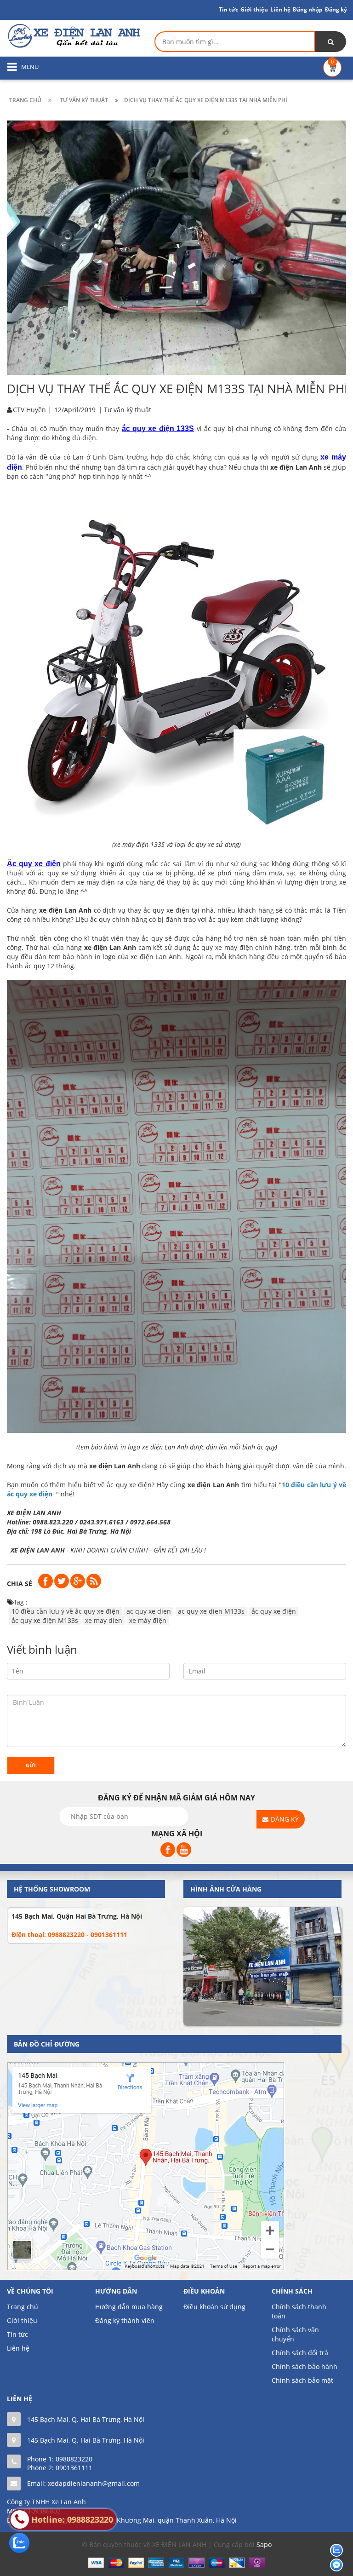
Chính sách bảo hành (305, 2366)
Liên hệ (18, 2348)
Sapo (264, 2544)
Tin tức (17, 2334)
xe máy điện (148, 1620)
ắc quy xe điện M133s (45, 1620)
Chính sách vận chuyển (295, 2334)
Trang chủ (23, 2307)
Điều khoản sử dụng (214, 2307)
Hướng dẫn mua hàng (129, 2307)
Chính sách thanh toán (299, 2311)
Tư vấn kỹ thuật (128, 410)
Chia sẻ (20, 1584)
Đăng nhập (308, 9)
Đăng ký (336, 9)
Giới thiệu (254, 9)
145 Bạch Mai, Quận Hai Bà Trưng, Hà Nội (77, 1916)
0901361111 (74, 2468)
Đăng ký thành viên (125, 2320)
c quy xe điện (37, 864)
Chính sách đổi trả (300, 2353)
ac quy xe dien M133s (211, 1611)
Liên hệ (280, 9)
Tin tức (228, 9)
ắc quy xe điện (274, 1611)
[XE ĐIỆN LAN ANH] (74, 35)
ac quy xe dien (149, 1611)
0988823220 (74, 2459)
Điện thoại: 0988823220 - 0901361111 (69, 1935)
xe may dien (104, 1620)
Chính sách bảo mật (302, 2380)
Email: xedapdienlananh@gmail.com (83, 2483)
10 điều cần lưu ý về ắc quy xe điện (65, 1611)
